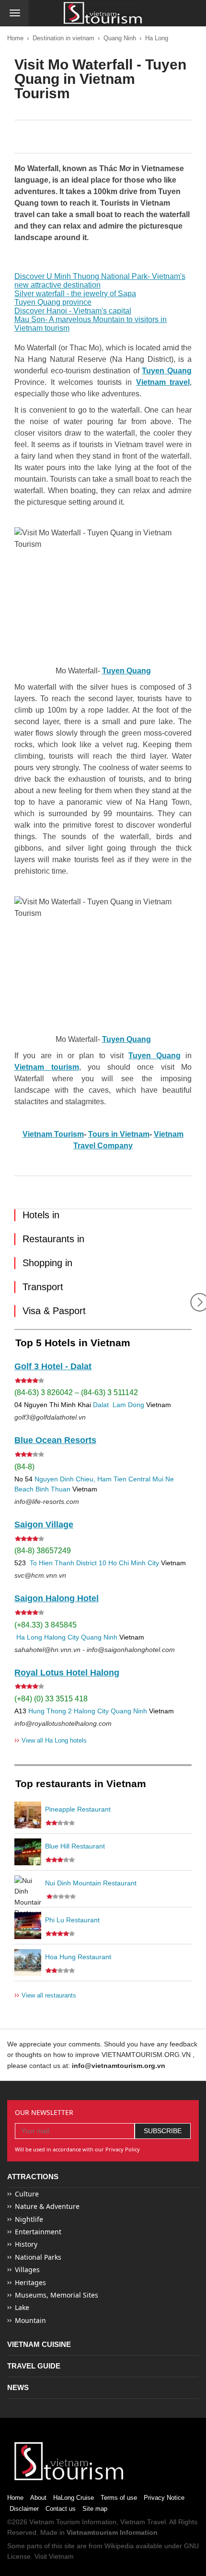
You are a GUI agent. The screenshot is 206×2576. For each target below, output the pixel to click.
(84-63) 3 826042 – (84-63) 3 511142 (76, 1392)
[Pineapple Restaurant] (28, 1815)
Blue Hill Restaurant (75, 1846)
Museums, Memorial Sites (57, 2295)
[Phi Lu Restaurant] (28, 1926)
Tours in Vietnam (119, 1134)
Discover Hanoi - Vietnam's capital (73, 311)
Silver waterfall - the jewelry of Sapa (75, 294)
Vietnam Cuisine (39, 2344)
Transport (43, 1287)
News (18, 2387)
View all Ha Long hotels (51, 1740)
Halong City (62, 1637)
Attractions (33, 2177)
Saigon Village (44, 1525)
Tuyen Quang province (53, 302)
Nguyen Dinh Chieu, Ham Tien (80, 1479)
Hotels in (41, 1215)
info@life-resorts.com (47, 1502)
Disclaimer (24, 2509)
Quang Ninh (120, 38)
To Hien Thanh (51, 1563)
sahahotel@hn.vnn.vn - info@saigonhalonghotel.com (95, 1650)
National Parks (38, 2257)
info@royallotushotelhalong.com (63, 1723)
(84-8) (24, 1467)
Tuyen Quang (126, 1039)
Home (15, 38)
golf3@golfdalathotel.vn (50, 1417)
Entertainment (38, 2232)
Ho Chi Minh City (134, 1563)
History (26, 2244)
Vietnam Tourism (53, 1134)
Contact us (61, 2509)
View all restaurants (45, 1995)
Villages (27, 2270)
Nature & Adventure (47, 2206)
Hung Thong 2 (50, 1711)
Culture (27, 2194)
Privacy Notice (164, 2498)
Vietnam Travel (143, 2522)
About (38, 2498)
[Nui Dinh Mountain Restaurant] (28, 1889)
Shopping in (47, 1263)
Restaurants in (53, 1239)
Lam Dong (128, 1405)
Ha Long (157, 38)
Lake (22, 2307)
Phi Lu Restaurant (72, 1920)
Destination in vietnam (63, 38)
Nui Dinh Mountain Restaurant (91, 1883)
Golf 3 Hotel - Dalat (53, 1366)
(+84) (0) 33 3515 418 (51, 1699)
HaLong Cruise (74, 2498)
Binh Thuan (53, 1489)
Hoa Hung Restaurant (78, 1957)
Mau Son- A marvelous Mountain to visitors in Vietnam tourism (91, 324)
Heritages (30, 2282)
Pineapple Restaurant (78, 1809)
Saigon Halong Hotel (57, 1598)
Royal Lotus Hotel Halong (67, 1673)
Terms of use (119, 2498)
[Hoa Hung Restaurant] (28, 1963)
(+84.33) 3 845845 (46, 1625)
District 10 (91, 1563)
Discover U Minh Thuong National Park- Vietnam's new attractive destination (100, 281)
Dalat (101, 1405)
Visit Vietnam (54, 2556)
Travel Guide (34, 2366)
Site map (95, 2509)
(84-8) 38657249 (43, 1551)
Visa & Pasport (54, 1311)
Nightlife (29, 2219)
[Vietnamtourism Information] (103, 14)
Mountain (30, 2320)
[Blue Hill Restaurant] (28, 1852)
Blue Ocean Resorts (55, 1440)
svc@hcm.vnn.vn (40, 1575)
